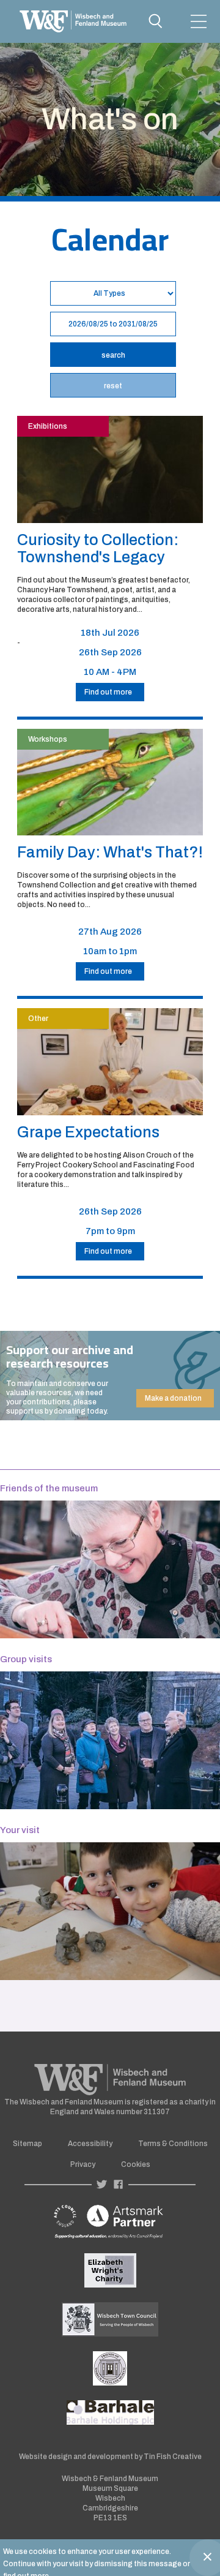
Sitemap (28, 2144)
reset (113, 386)
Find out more (108, 692)
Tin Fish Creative (173, 2457)
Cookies (136, 2164)
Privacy (83, 2164)
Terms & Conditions (173, 2144)
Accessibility (90, 2144)
